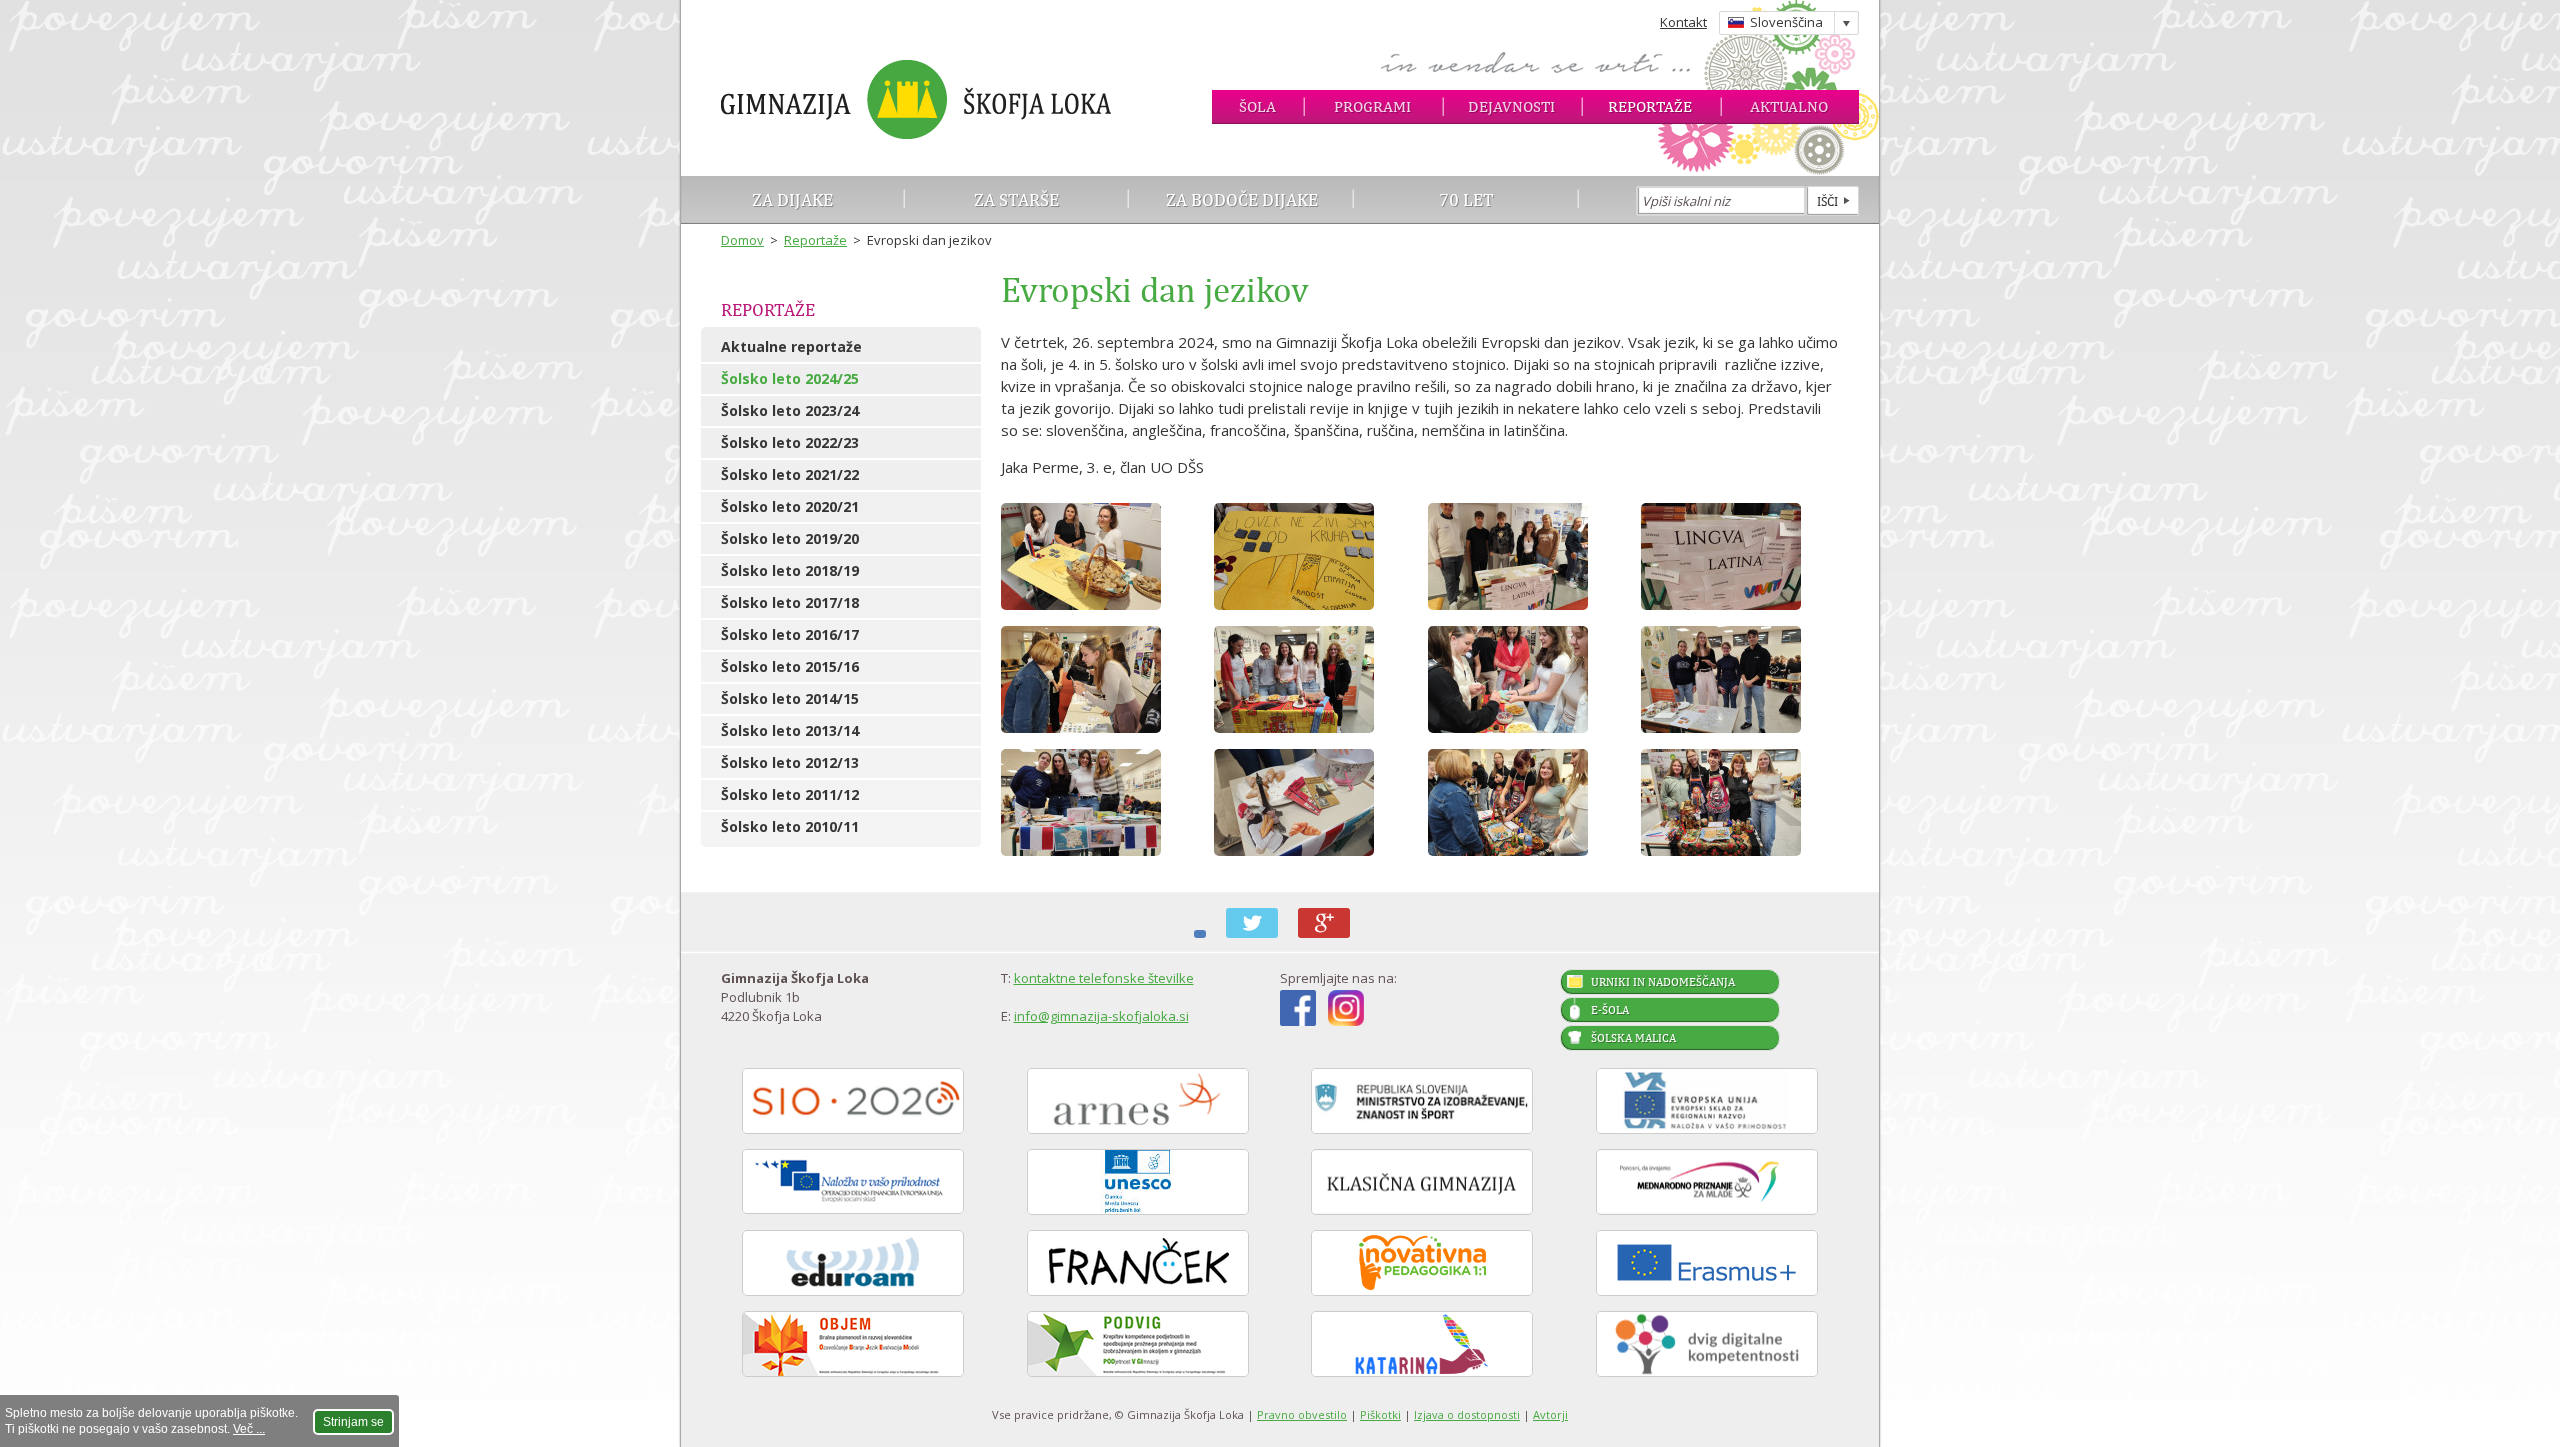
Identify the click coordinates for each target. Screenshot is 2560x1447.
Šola (1257, 106)
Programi (1372, 106)
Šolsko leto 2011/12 (790, 794)
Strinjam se (353, 1422)
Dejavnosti (1511, 106)
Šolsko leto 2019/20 (790, 538)
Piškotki (1380, 1414)
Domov (742, 240)
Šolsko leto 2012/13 (790, 762)
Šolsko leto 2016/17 (790, 634)
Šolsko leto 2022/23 (790, 442)
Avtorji (1550, 1414)
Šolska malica (1633, 1038)
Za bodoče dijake (1242, 199)
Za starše (1016, 199)
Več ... (249, 1429)
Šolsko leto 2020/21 (790, 506)
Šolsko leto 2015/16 (790, 666)
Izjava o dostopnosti (1467, 1414)
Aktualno (1789, 106)
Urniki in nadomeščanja (1663, 982)
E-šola (1610, 1010)
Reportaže (1650, 106)
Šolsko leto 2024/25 (790, 378)
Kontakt (1683, 22)
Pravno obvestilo (1302, 1414)
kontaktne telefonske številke (1104, 978)
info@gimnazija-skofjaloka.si (1101, 1016)
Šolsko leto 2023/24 (790, 410)
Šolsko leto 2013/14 (790, 730)
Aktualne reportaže (791, 346)
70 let (1466, 199)
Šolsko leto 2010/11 (790, 826)
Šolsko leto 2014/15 (790, 698)
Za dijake (792, 199)
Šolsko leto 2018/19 (790, 570)
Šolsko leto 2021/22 (790, 474)
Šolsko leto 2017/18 (790, 602)
